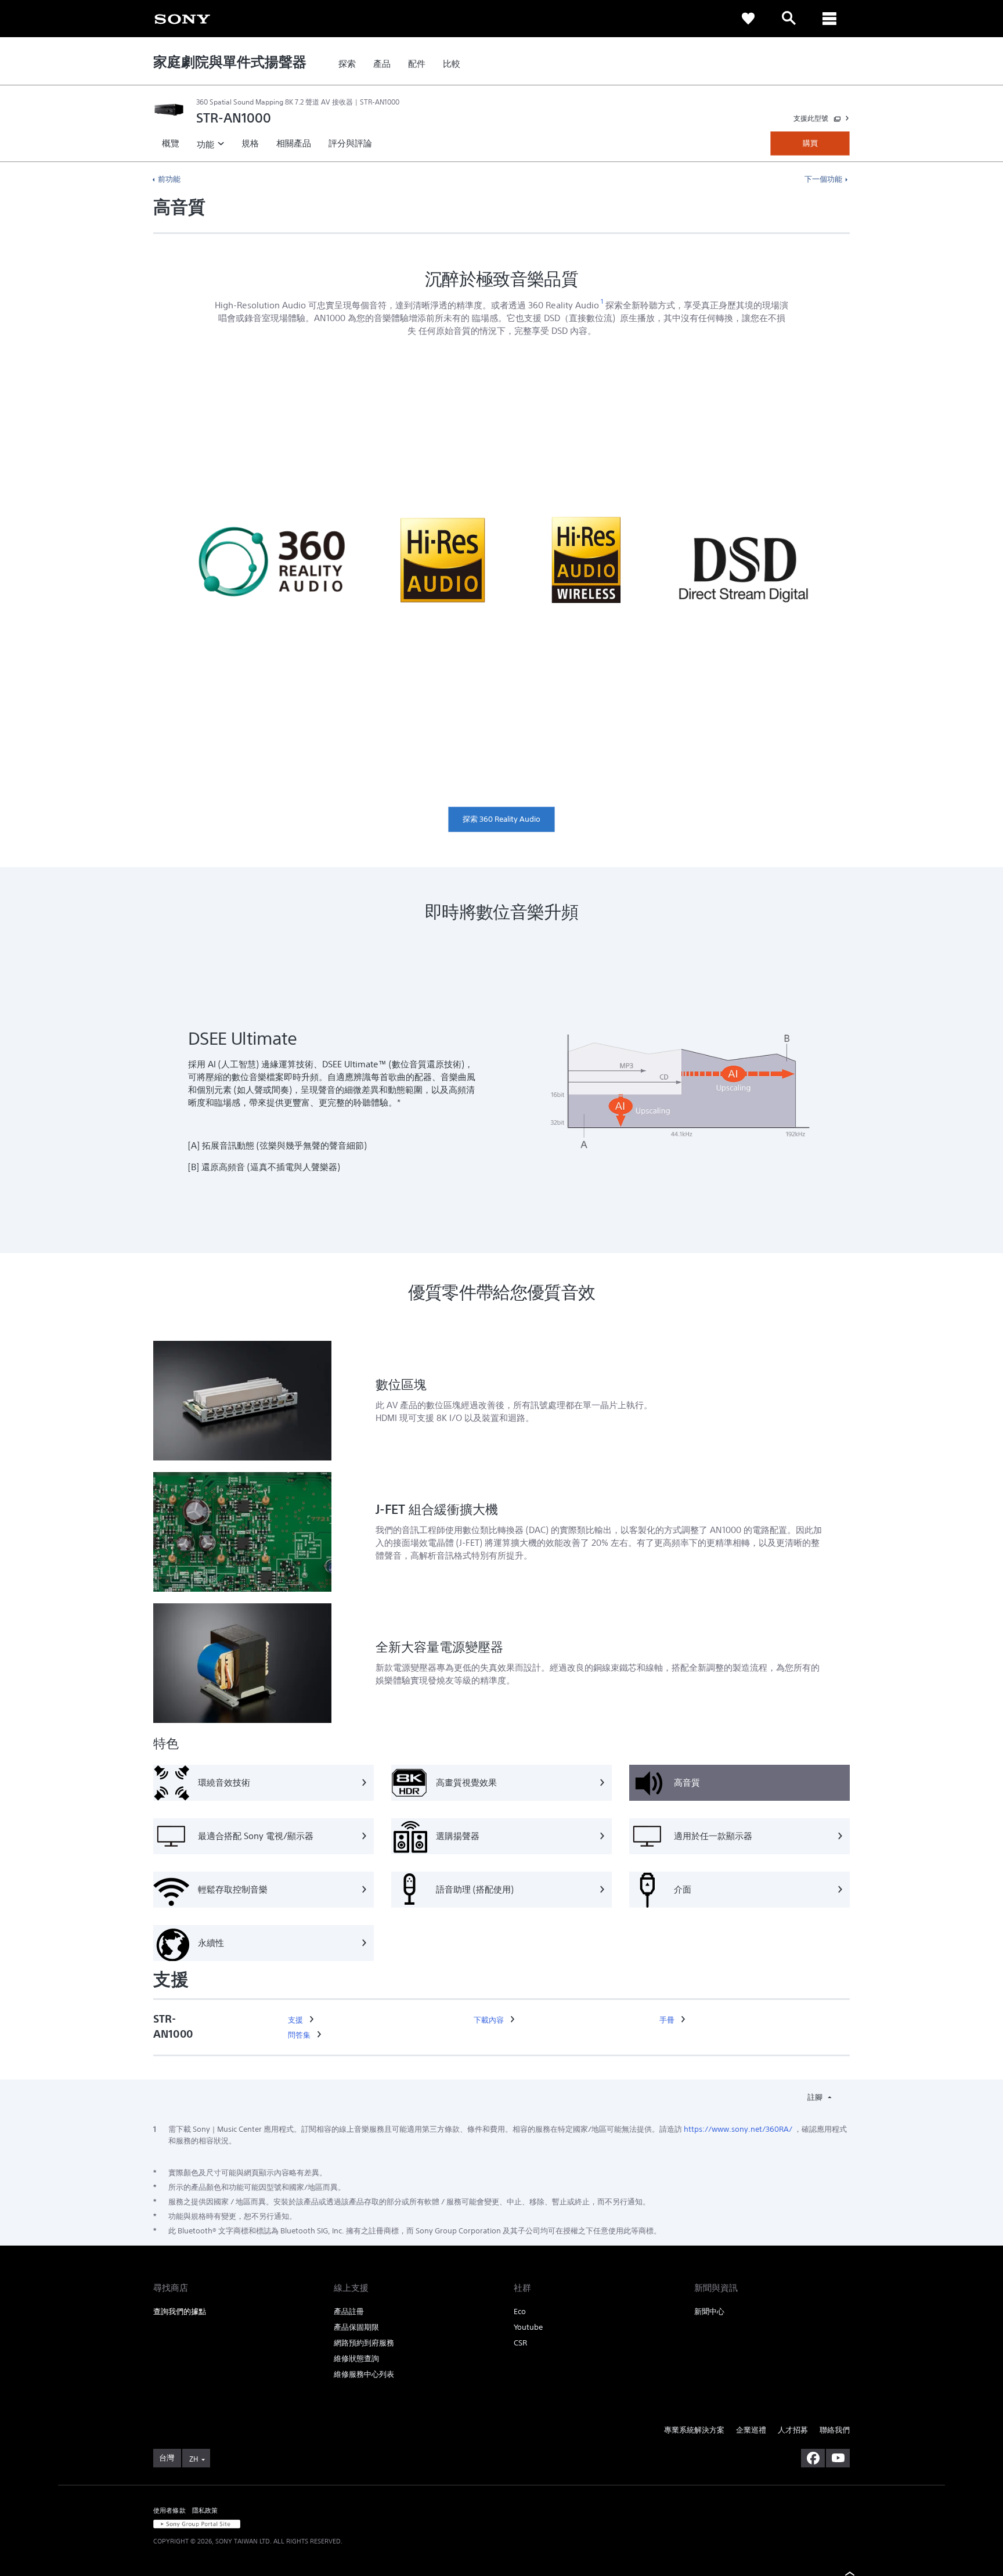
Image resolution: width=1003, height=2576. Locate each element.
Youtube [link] (528, 2327)
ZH (194, 2459)
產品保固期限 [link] (356, 2327)
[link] (182, 18)
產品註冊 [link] (349, 2311)
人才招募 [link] (793, 2430)
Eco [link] (520, 2311)
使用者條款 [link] (169, 2510)
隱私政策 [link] (205, 2510)
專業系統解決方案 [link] (694, 2430)
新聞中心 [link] (709, 2311)
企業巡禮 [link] (751, 2430)
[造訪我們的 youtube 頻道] (838, 2458)
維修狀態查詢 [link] (356, 2359)
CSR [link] (520, 2343)
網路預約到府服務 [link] (364, 2343)
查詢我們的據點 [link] (180, 2311)
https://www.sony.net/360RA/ (738, 2129)
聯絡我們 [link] (835, 2430)
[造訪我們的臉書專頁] (813, 2458)
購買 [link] (810, 143)
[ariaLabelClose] (829, 19)
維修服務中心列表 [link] (364, 2374)
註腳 (816, 2097)
